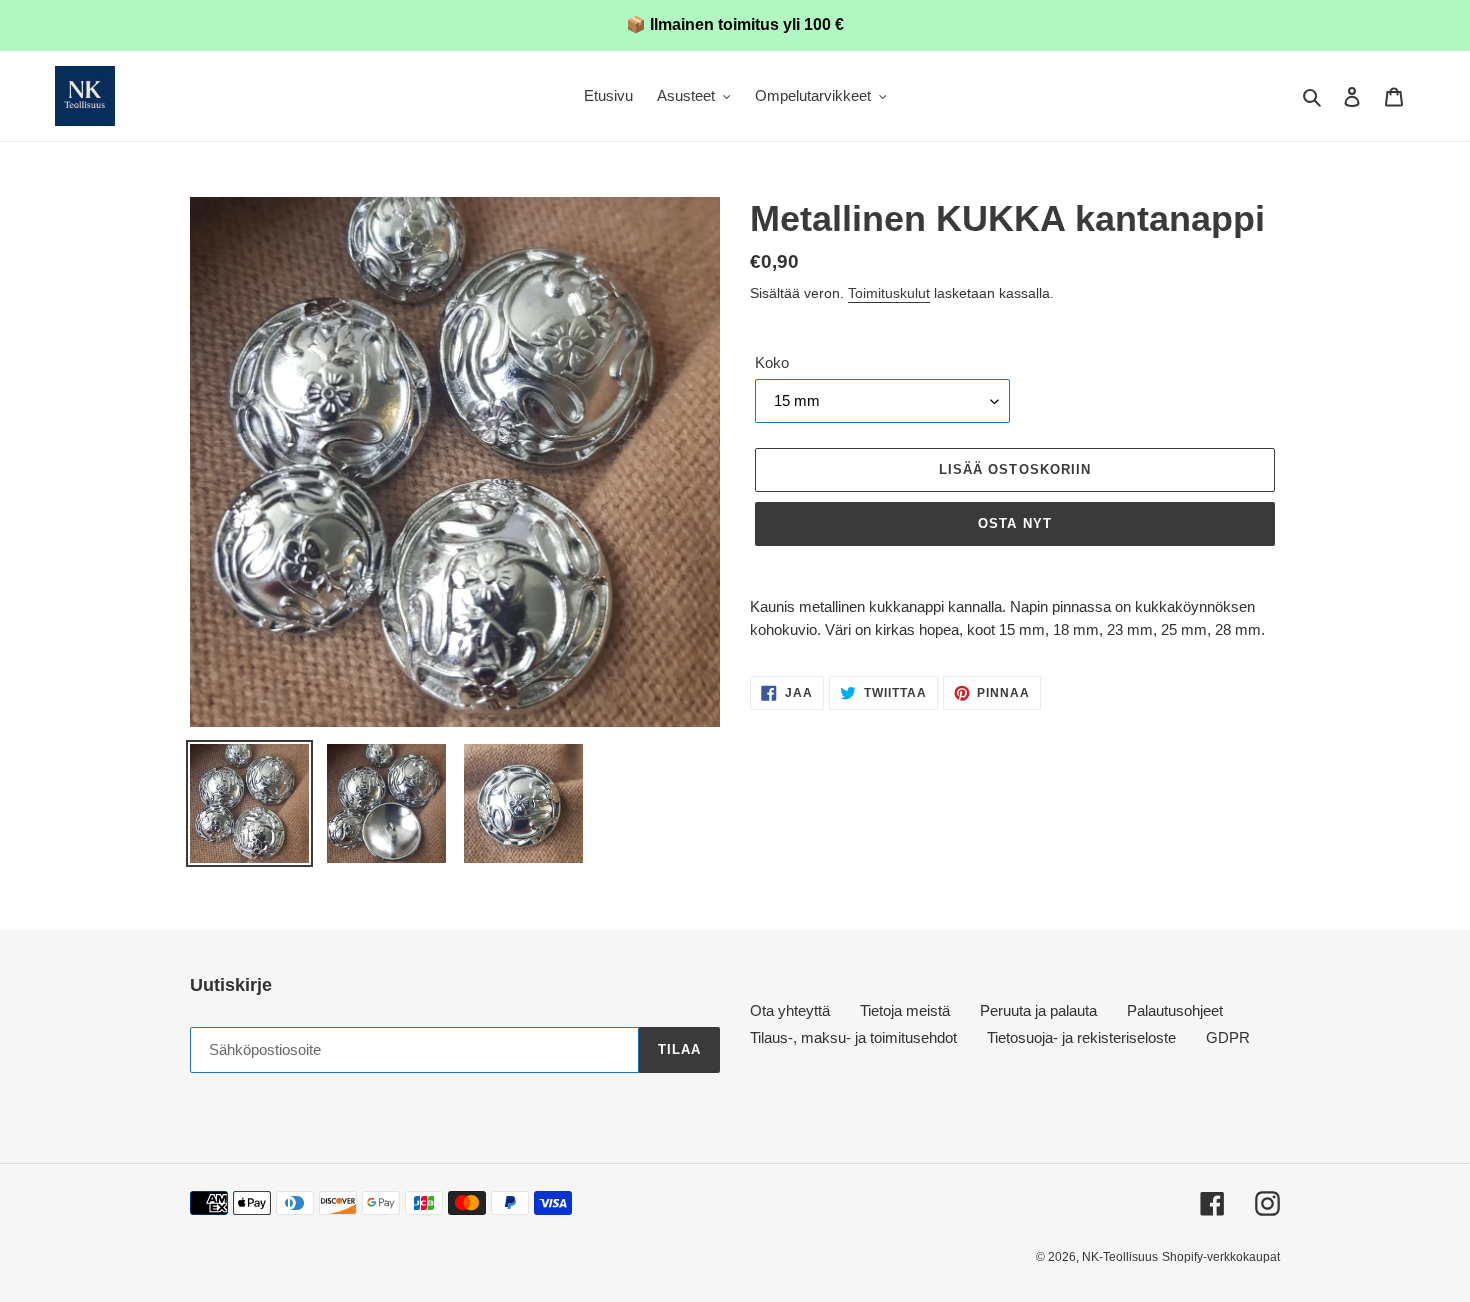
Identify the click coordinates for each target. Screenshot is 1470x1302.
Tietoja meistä (905, 1010)
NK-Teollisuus (1120, 1257)
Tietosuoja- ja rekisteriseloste (1081, 1037)
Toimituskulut (889, 293)
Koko (772, 362)
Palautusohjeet (1175, 1010)
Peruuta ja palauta (1038, 1010)
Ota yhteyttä (790, 1010)
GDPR (1228, 1037)
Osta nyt (1014, 523)
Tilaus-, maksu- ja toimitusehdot (853, 1037)
